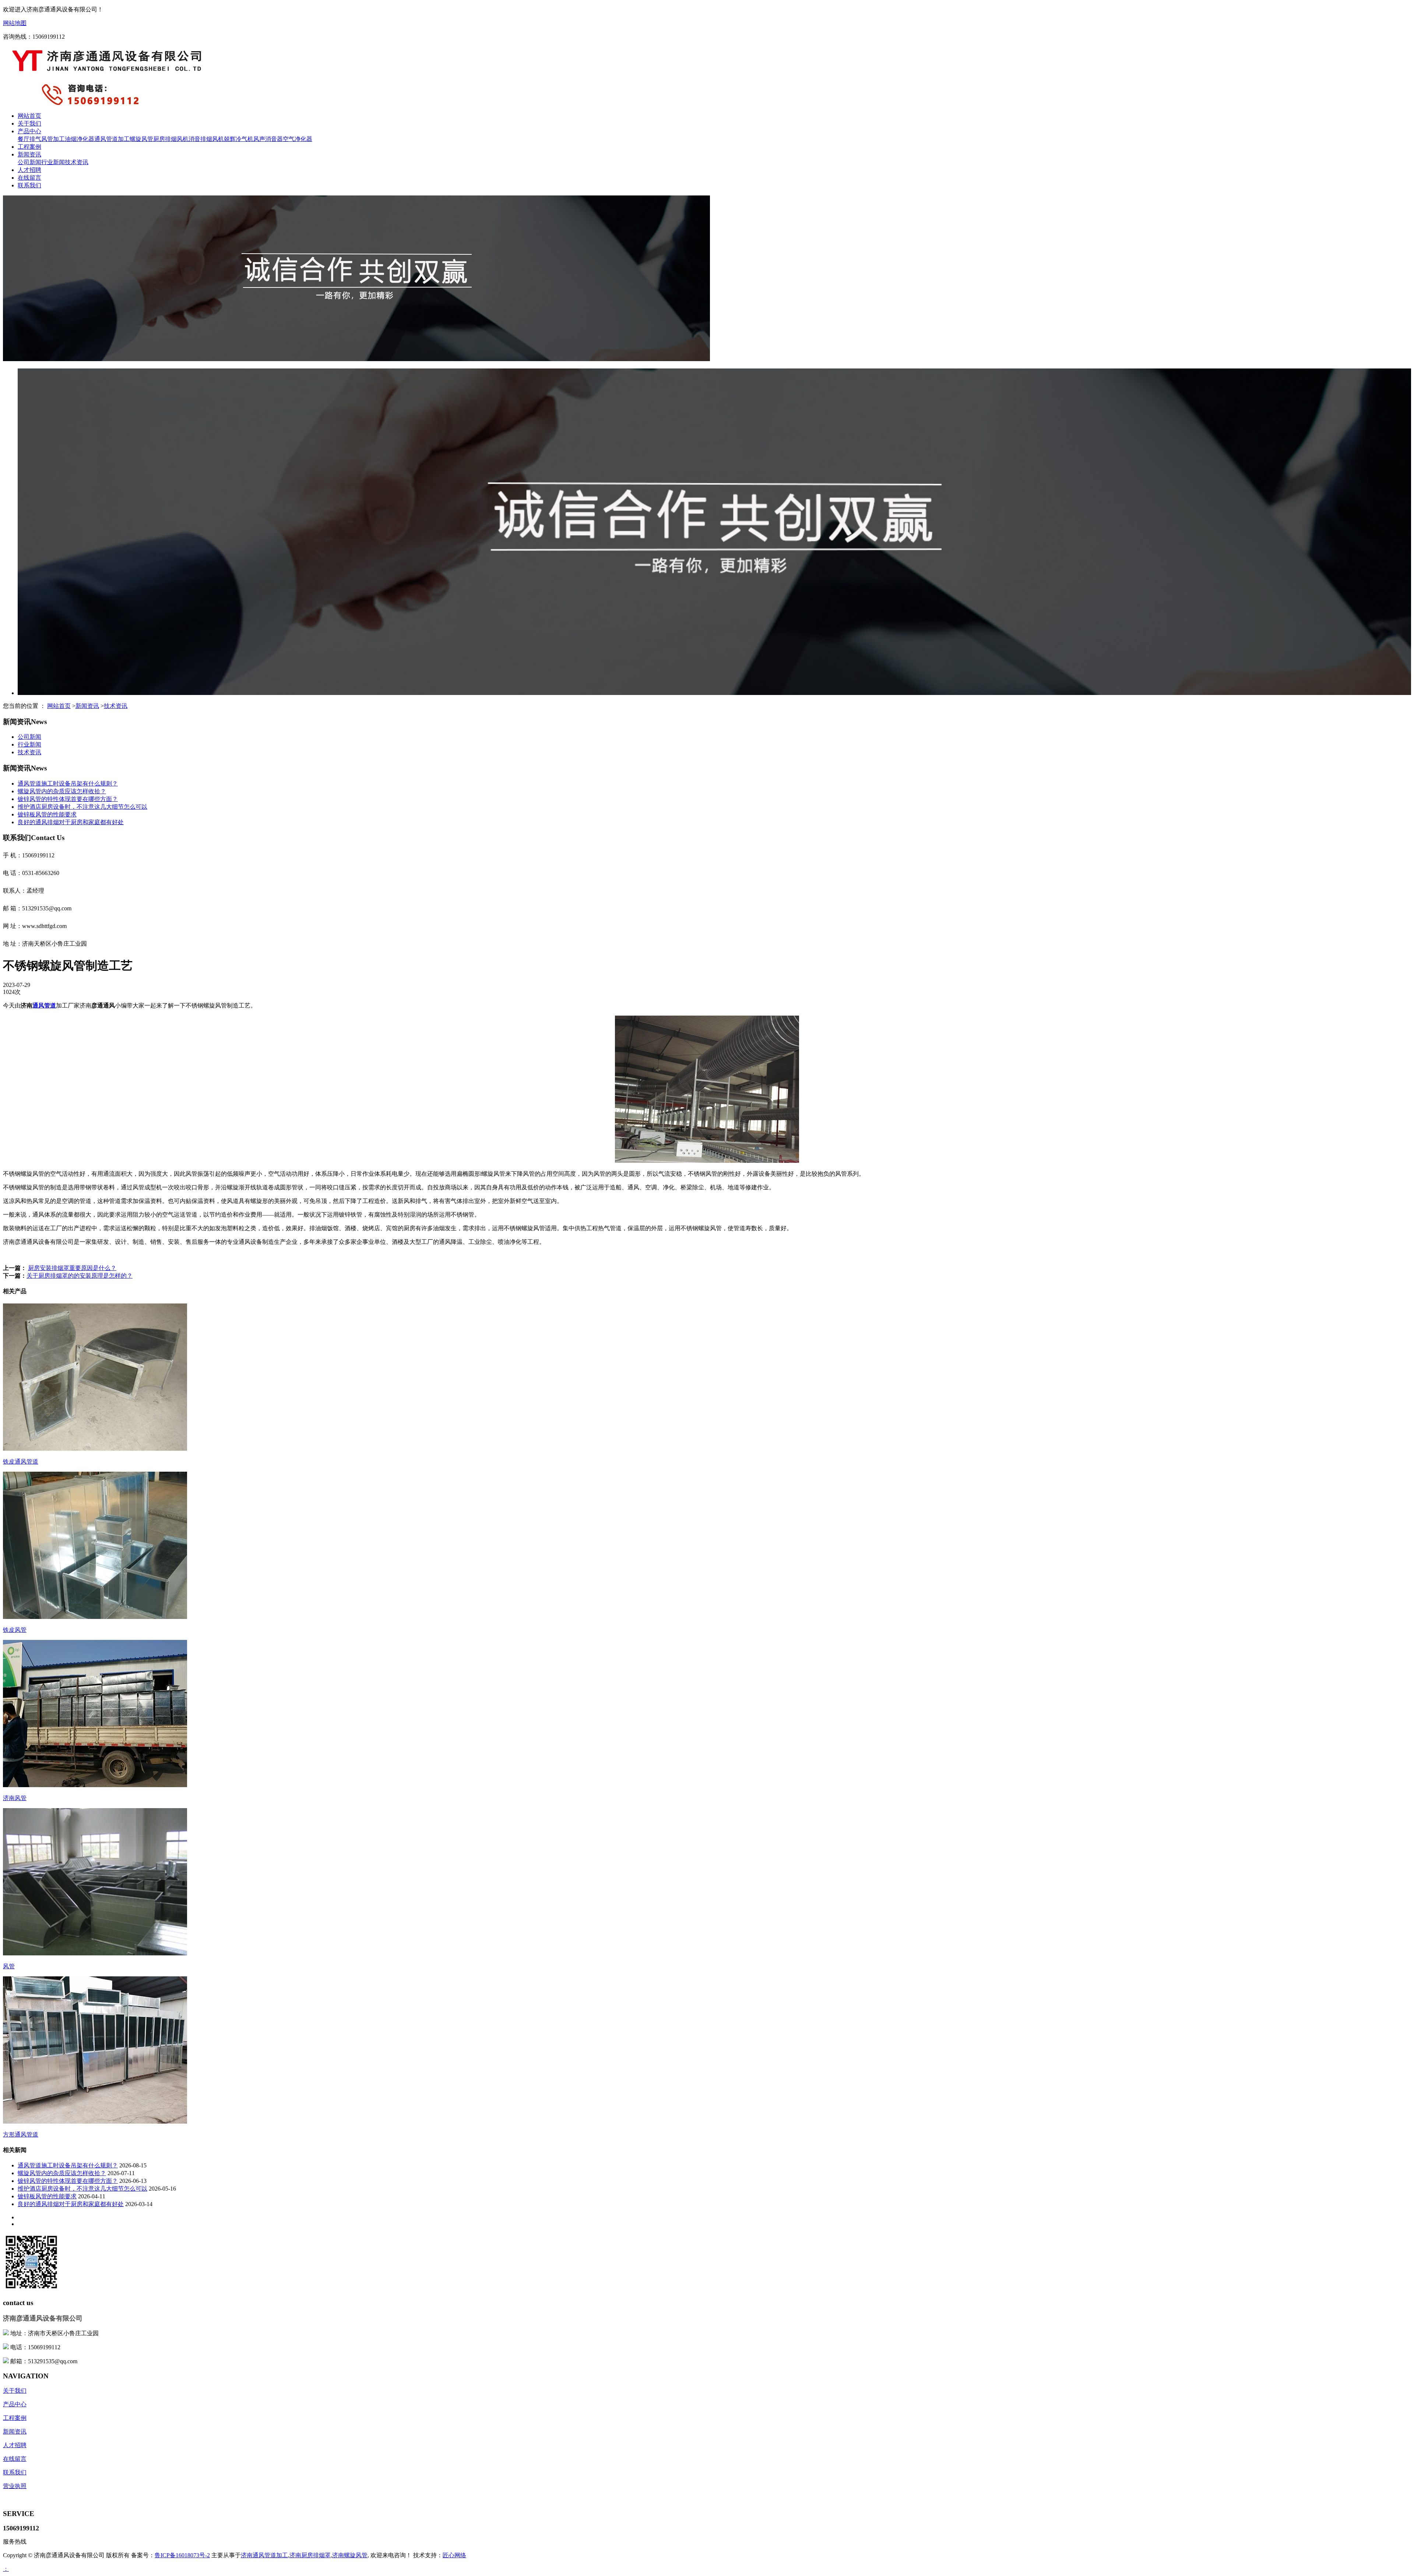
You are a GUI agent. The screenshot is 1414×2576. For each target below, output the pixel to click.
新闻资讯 (29, 154)
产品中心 (29, 131)
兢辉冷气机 (239, 139)
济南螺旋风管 (350, 2555)
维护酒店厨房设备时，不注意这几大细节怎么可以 (82, 807)
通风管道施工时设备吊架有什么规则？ (68, 784)
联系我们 (29, 185)
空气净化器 (298, 139)
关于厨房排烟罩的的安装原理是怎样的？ (80, 1276)
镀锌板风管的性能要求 (47, 814)
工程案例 (29, 147)
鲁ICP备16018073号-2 (182, 2555)
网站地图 (15, 23)
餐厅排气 (29, 139)
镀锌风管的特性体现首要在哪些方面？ (68, 799)
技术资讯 (77, 162)
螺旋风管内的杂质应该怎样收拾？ (62, 791)
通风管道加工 (112, 139)
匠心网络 (454, 2555)
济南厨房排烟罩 (310, 2555)
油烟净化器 (80, 139)
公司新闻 (29, 162)
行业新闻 (53, 162)
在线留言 (29, 178)
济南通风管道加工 (264, 2555)
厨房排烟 (165, 139)
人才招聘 (29, 170)
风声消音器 (268, 139)
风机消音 (189, 139)
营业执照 (15, 2486)
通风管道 (44, 1005)
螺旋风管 (141, 139)
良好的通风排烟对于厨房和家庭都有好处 (71, 822)
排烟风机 (212, 139)
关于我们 (29, 123)
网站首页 (29, 116)
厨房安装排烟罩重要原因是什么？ (72, 1268)
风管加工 (53, 139)
